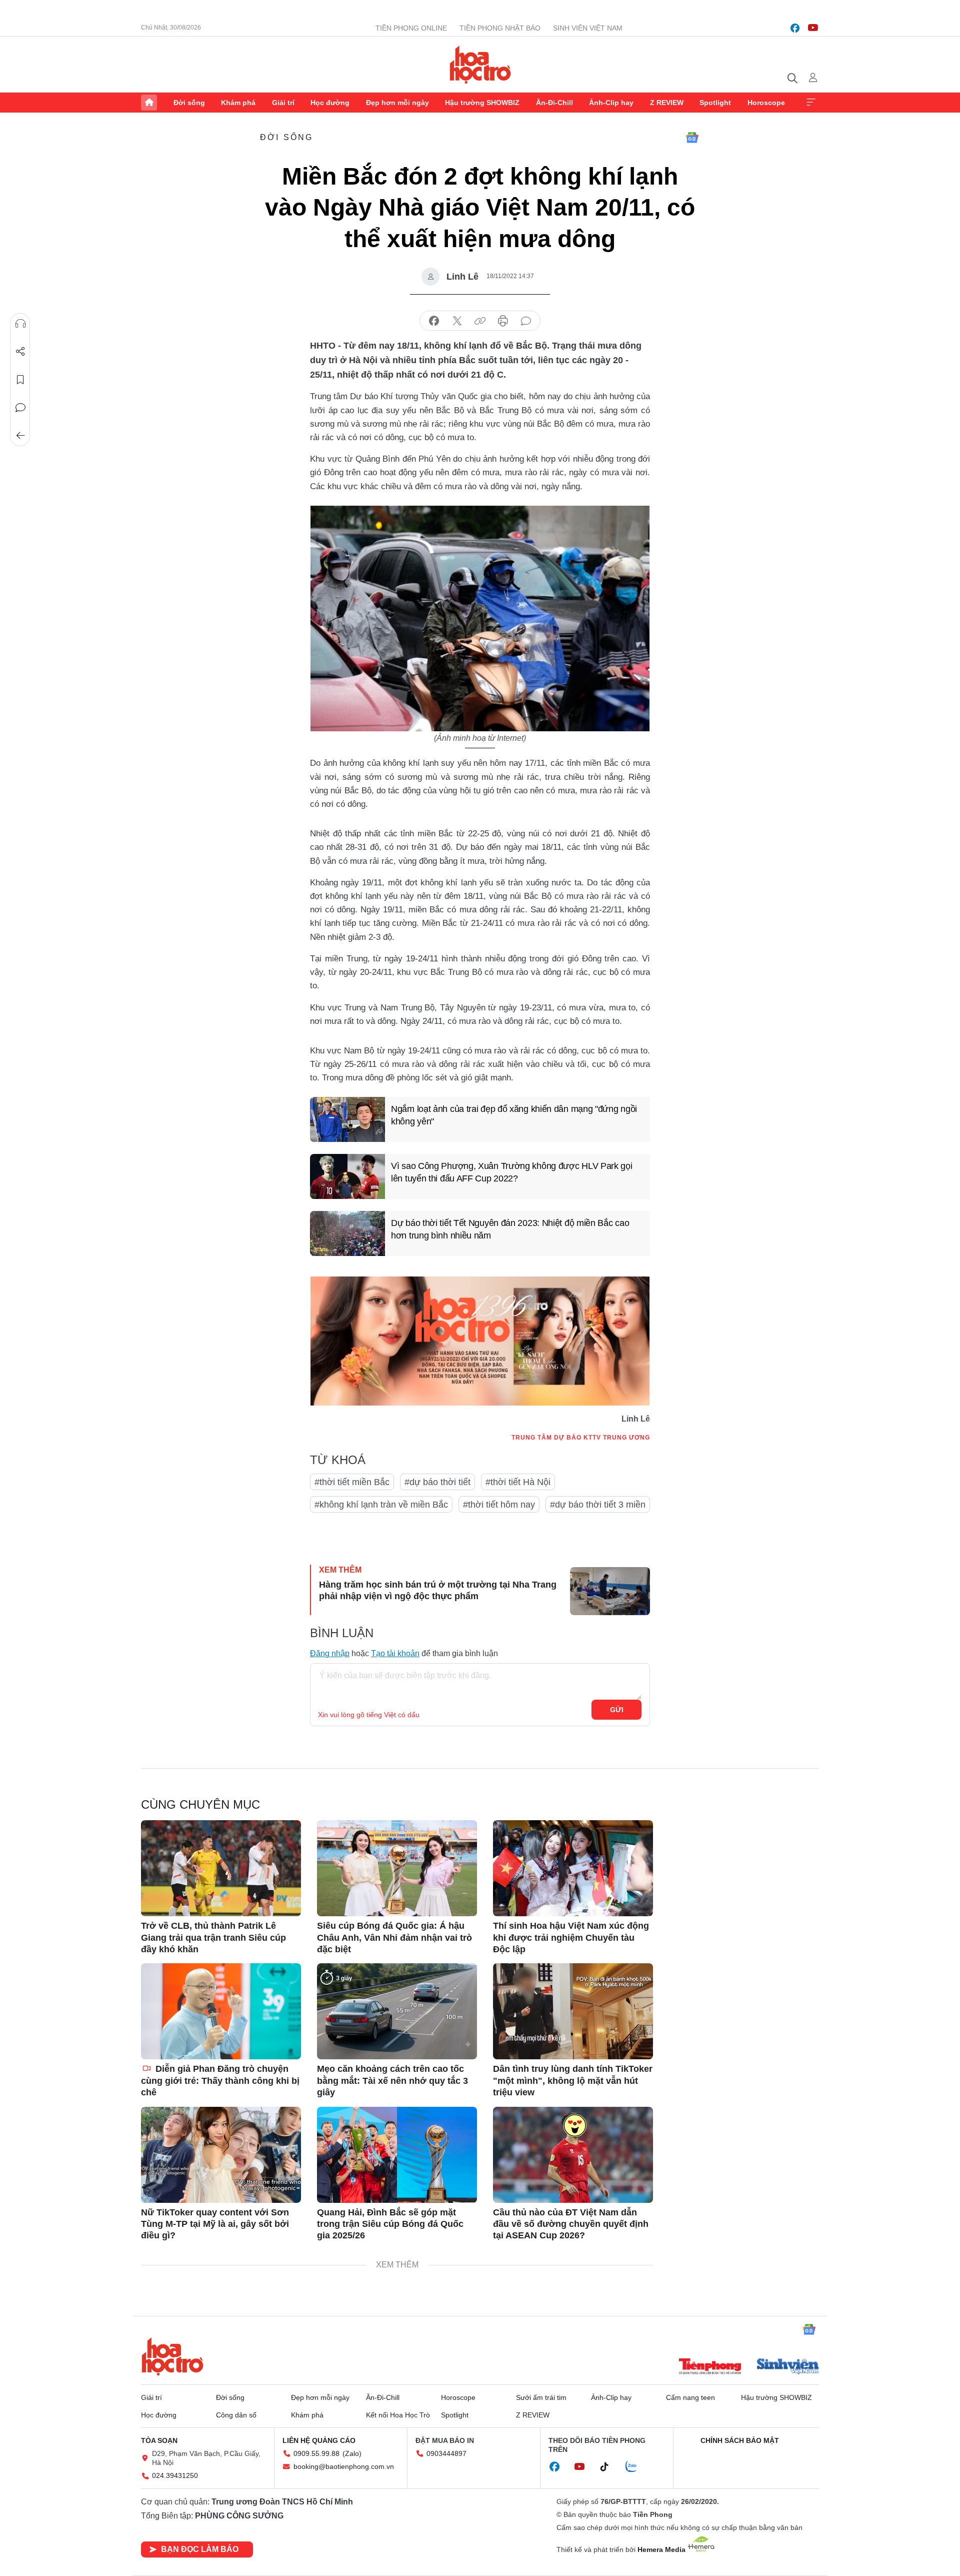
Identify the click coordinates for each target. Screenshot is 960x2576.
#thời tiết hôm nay (499, 1505)
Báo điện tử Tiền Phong (480, 65)
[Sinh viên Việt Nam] (788, 2367)
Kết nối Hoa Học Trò (398, 2415)
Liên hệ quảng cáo (319, 2440)
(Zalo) (352, 2453)
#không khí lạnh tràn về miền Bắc (381, 1505)
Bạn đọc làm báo (200, 2549)
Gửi (617, 1710)
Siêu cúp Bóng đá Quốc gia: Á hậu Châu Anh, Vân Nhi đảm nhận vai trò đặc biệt (394, 1938)
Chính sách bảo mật (740, 2440)
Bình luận (20, 408)
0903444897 (446, 2453)
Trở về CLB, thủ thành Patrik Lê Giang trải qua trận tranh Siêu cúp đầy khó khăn (213, 1938)
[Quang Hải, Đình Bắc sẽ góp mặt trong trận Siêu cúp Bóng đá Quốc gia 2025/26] (397, 2155)
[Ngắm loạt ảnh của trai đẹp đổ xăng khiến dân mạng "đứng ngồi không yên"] (347, 1119)
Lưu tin (20, 380)
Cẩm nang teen (690, 2397)
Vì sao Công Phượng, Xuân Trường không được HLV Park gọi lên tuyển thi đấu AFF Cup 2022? (512, 1172)
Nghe (20, 324)
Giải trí (283, 103)
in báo (503, 321)
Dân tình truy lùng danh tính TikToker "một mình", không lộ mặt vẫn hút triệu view (573, 2081)
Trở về (20, 436)
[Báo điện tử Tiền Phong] (710, 2367)
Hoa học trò (172, 2356)
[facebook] (795, 28)
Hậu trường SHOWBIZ (482, 103)
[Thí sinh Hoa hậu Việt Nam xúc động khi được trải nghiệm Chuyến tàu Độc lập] (573, 1868)
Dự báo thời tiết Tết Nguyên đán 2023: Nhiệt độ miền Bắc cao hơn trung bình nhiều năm (510, 1229)
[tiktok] (609, 2467)
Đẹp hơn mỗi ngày (397, 103)
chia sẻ (434, 321)
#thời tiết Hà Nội (518, 1482)
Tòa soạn (159, 2440)
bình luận (526, 321)
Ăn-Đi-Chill (554, 103)
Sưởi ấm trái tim (541, 2397)
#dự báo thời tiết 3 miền (598, 1505)
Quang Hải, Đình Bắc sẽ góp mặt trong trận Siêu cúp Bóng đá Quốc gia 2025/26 (390, 2224)
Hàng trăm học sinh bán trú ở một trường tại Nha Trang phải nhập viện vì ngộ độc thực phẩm (438, 1590)
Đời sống (189, 103)
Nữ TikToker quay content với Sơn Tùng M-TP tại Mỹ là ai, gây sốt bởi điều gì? (215, 2224)
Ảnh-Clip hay (611, 103)
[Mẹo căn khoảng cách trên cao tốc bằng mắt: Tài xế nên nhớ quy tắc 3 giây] (397, 2011)
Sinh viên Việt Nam (588, 28)
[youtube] (813, 28)
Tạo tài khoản (395, 1653)
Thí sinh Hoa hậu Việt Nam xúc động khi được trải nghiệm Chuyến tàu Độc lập (571, 1938)
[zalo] (636, 2467)
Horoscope (766, 103)
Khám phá (238, 103)
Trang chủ (149, 103)
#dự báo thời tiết (437, 1482)
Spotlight (715, 103)
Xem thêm (811, 103)
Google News (692, 138)
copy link (480, 321)
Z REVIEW (667, 103)
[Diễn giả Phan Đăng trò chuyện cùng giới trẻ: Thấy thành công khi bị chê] (221, 2011)
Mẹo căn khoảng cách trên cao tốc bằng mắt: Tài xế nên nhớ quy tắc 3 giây (392, 2081)
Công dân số (236, 2415)
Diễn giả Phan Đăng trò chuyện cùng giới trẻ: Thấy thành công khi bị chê (220, 2081)
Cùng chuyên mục (200, 1804)
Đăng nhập (330, 1653)
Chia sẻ (20, 352)
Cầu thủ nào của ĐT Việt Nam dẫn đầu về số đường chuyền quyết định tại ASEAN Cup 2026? (571, 2224)
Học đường (330, 103)
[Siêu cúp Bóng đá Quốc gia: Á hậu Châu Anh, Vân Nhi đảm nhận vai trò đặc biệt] (397, 1868)
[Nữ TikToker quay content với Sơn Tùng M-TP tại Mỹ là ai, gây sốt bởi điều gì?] (221, 2155)
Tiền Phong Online (411, 28)
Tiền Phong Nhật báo (500, 28)
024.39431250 (175, 2475)
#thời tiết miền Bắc (352, 1482)
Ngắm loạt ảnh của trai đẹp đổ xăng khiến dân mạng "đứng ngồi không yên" (514, 1115)
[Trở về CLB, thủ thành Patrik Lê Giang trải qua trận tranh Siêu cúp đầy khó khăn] (221, 1868)
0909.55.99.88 (316, 2453)
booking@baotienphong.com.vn (344, 2466)
